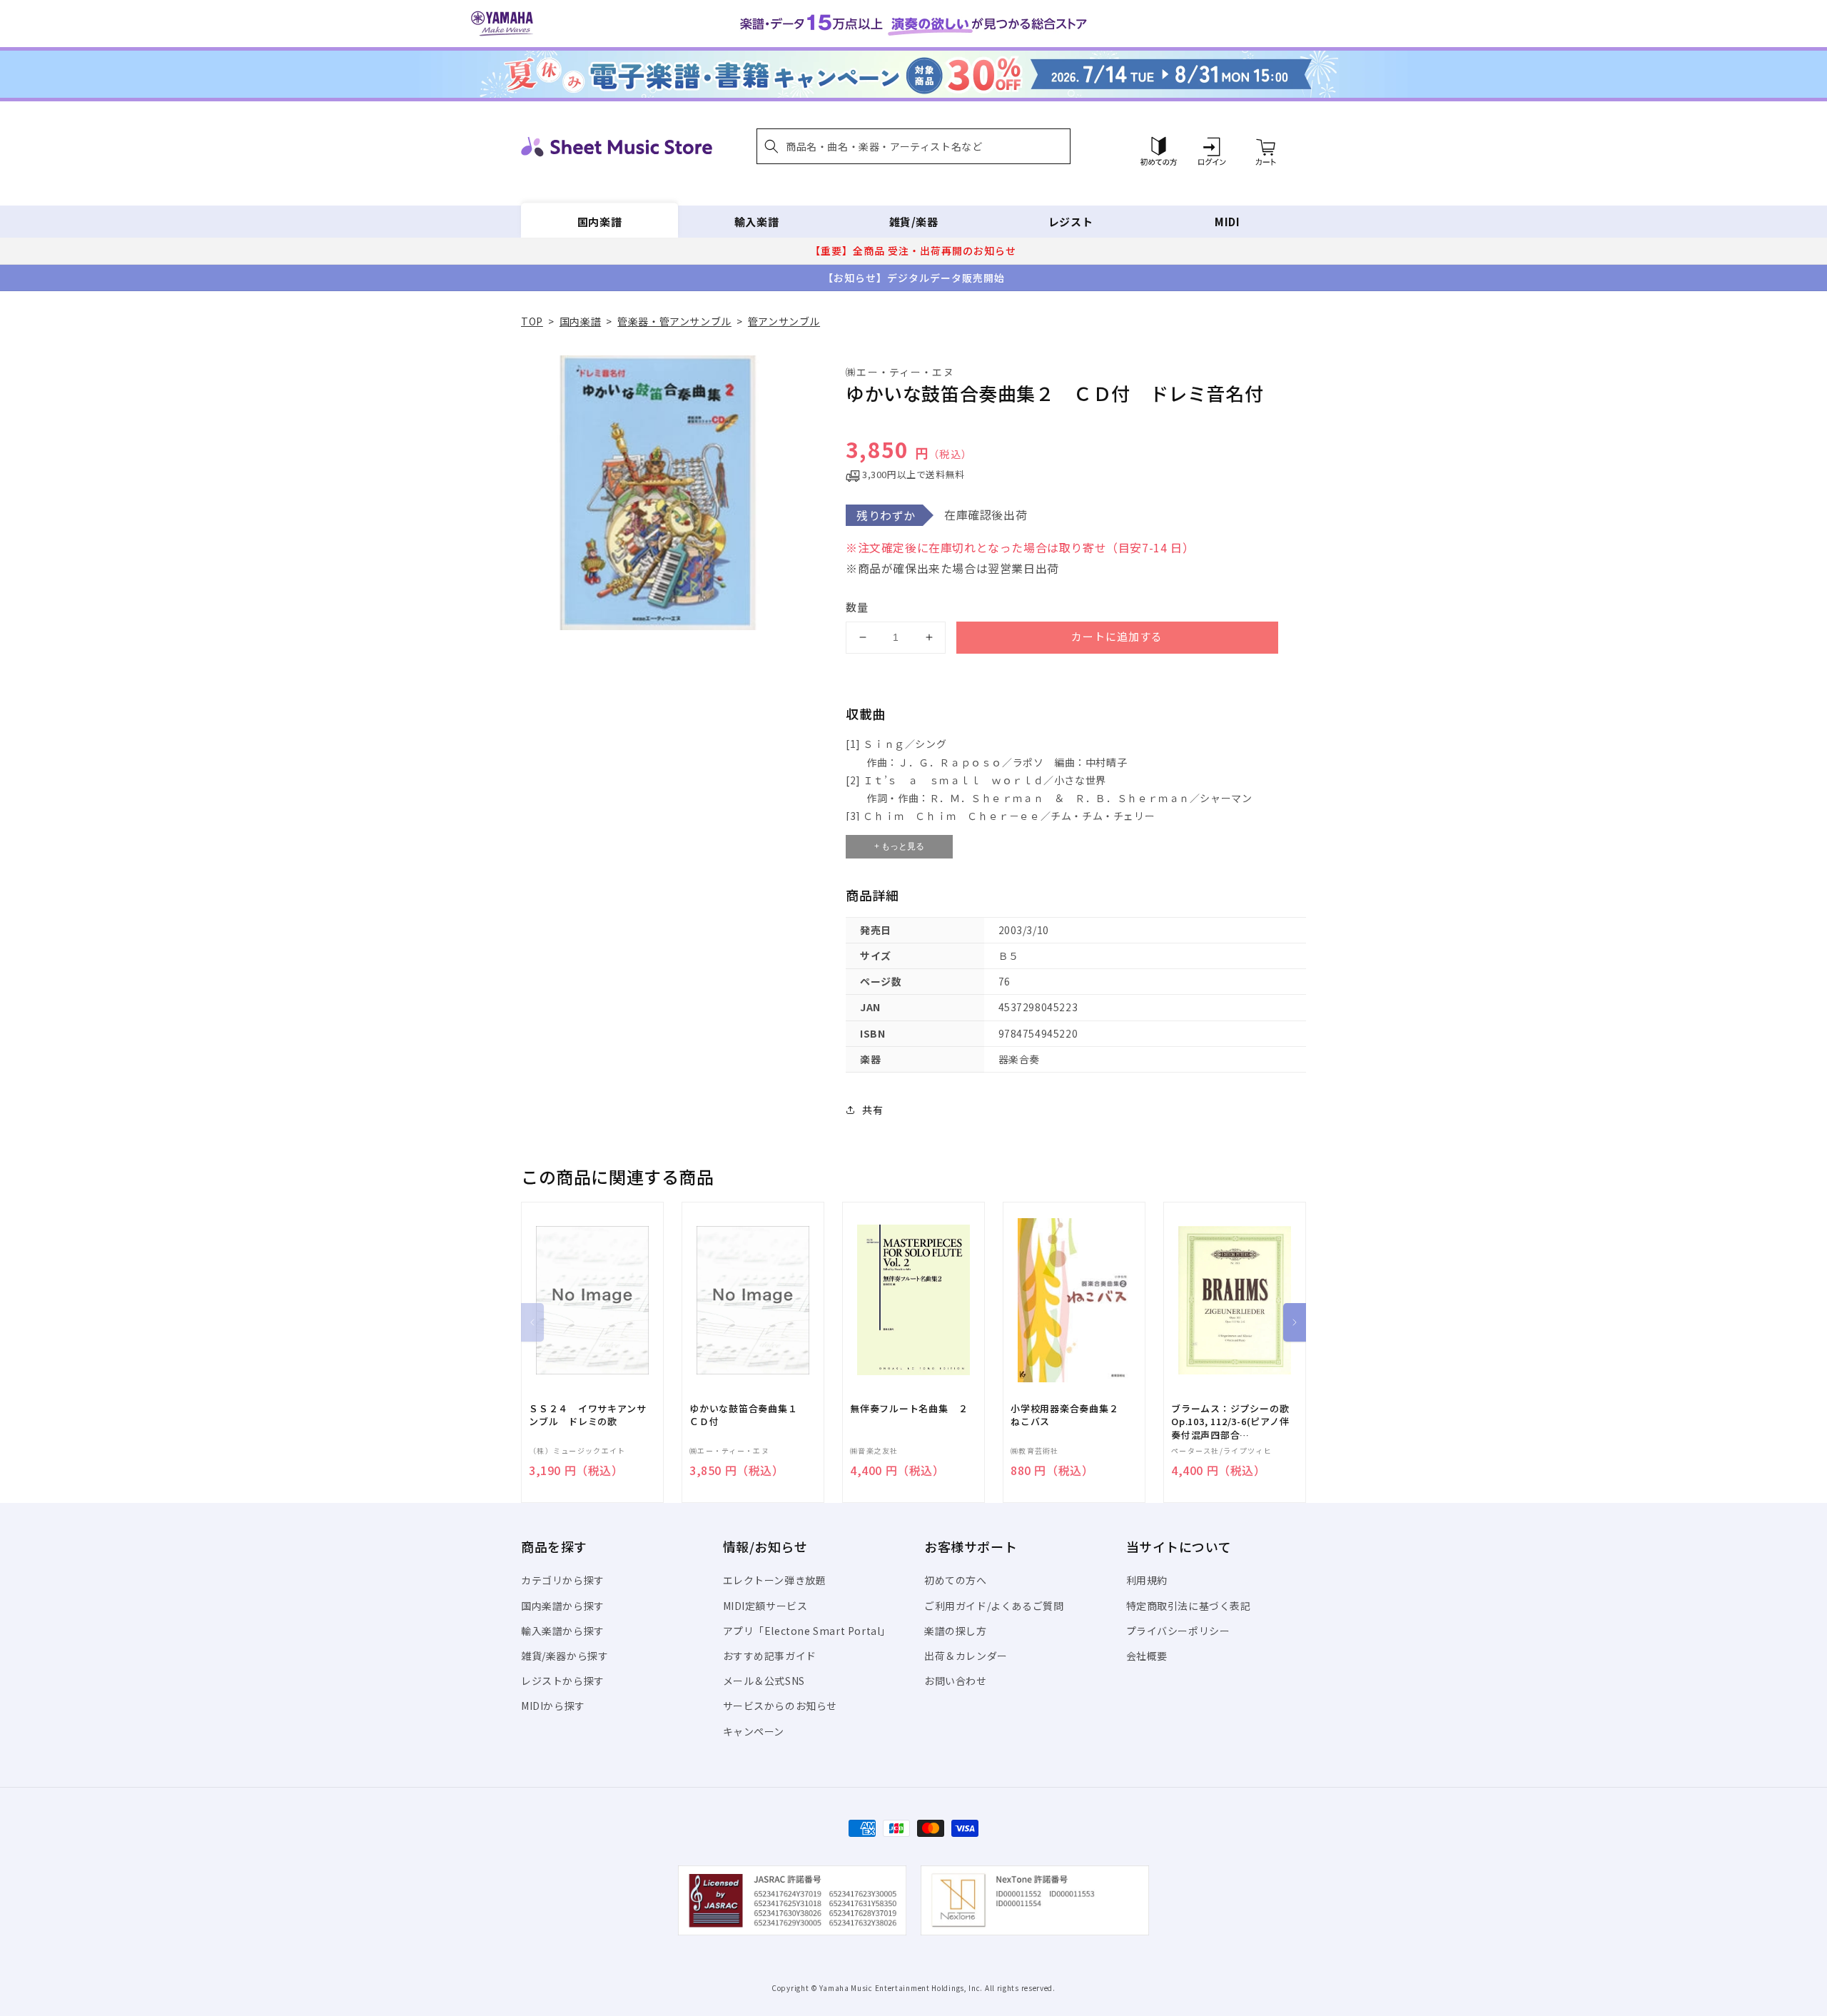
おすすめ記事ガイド (770, 1656)
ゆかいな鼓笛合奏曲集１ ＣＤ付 (748, 1415)
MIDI (1227, 222)
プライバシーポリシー (1178, 1631)
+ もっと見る (899, 846)
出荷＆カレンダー (966, 1656)
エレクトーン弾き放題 (775, 1580)
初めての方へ (956, 1580)
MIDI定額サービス (765, 1606)
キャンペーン (754, 1731)
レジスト (1071, 222)
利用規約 (1147, 1580)
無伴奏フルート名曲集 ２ (909, 1409)
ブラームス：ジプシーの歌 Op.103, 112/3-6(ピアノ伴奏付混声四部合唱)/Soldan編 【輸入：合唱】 (1230, 1422)
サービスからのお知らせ (780, 1706)
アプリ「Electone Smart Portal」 (807, 1631)
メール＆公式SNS (764, 1681)
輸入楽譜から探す (563, 1631)
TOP (532, 321)
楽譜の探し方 (956, 1631)
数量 (857, 607)
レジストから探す (563, 1681)
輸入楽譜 (756, 222)
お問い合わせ (956, 1681)
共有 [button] (872, 1110)
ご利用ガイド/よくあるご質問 (994, 1606)
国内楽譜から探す (563, 1606)
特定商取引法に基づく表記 (1189, 1606)
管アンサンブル (784, 321)
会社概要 (1147, 1656)
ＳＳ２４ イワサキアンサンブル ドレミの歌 (587, 1415)
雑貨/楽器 (914, 222)
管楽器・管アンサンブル (674, 321)
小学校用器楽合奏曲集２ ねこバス (1069, 1415)
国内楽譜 (599, 222)
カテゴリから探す (563, 1580)
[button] (913, 146)
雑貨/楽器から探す (565, 1656)
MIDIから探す (553, 1706)
